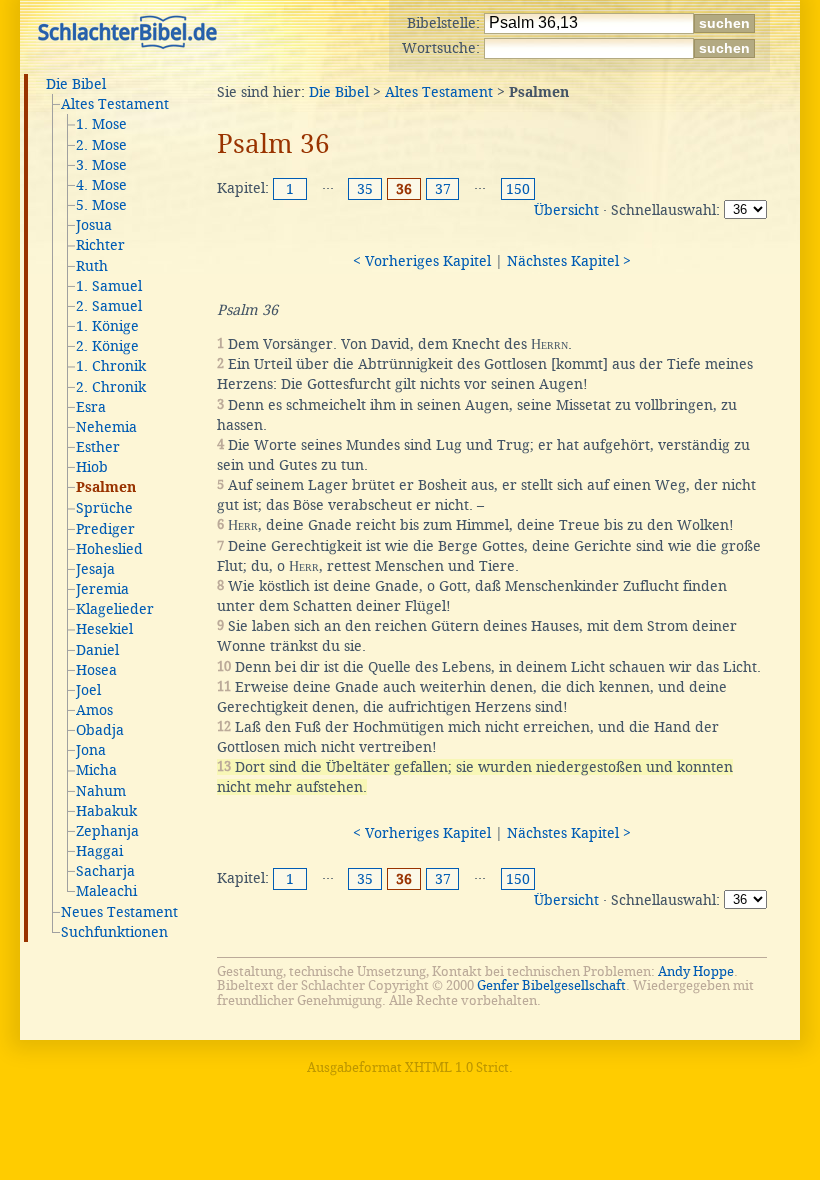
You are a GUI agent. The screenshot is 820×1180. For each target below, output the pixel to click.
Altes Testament (115, 104)
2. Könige (107, 346)
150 (518, 189)
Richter (100, 245)
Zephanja (107, 831)
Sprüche (104, 508)
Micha (96, 770)
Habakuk (106, 811)
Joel (88, 690)
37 (443, 189)
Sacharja (105, 871)
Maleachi (106, 891)
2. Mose (101, 145)
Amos (94, 710)
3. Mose (101, 165)
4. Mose (101, 185)
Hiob (92, 467)
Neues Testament (119, 912)
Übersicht (566, 210)
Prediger (105, 529)
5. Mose (101, 205)
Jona (91, 750)
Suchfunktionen (114, 932)
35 (365, 189)
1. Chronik (111, 366)
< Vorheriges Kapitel (422, 261)
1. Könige (107, 326)
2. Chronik (111, 387)
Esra (91, 407)
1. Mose (101, 124)
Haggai (99, 851)
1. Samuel (109, 286)
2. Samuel (109, 306)
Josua (94, 225)
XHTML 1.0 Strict (457, 1067)
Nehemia (106, 427)
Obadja (100, 730)
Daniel (97, 650)
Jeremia (102, 589)
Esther (98, 447)
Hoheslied (109, 549)
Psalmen (106, 488)
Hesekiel (104, 629)
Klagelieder (115, 609)
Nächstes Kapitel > (569, 261)
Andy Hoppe (696, 971)
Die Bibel (76, 84)
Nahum (101, 791)
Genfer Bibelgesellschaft (551, 985)
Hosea (96, 670)
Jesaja (95, 569)
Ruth (92, 266)
